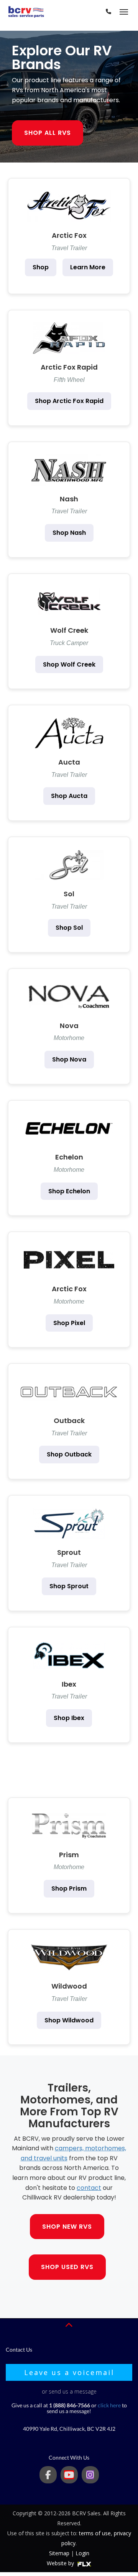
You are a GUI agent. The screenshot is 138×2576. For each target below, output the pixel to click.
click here (109, 2405)
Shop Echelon (69, 1191)
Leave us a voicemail (69, 2372)
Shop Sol (69, 928)
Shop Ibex (69, 1718)
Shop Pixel (69, 1323)
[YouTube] (69, 2475)
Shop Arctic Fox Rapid (69, 401)
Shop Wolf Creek (69, 664)
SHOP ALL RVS (48, 133)
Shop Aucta (69, 796)
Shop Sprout (69, 1586)
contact (89, 2188)
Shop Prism (69, 1888)
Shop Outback (69, 1454)
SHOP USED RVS (67, 2267)
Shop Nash (69, 533)
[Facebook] (48, 2475)
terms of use (95, 2533)
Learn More (88, 267)
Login (82, 2553)
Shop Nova (69, 1059)
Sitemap (59, 2553)
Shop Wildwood (69, 2020)
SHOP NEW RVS (67, 2227)
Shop (41, 267)
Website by (61, 2563)
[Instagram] (90, 2475)
